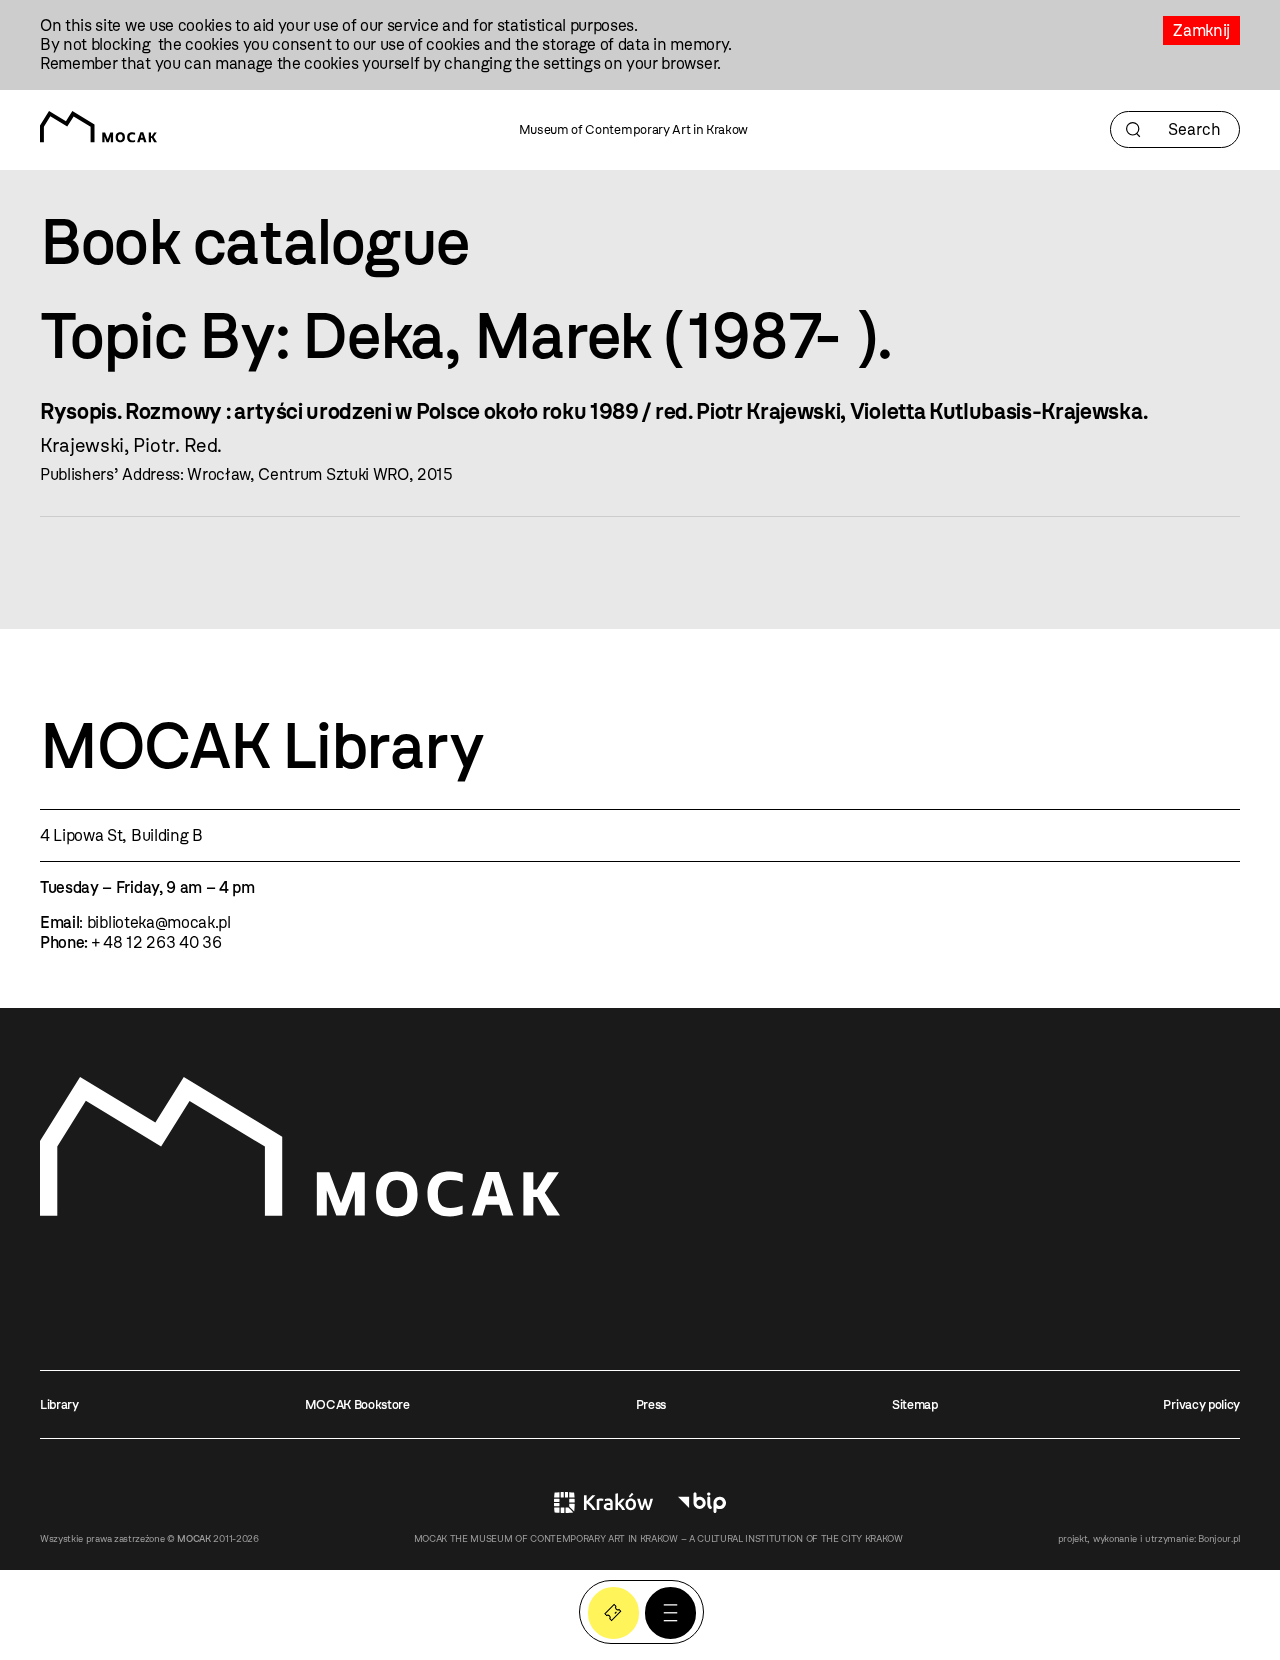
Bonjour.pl (1219, 1538)
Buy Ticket (613, 1612)
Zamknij (1201, 30)
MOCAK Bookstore (357, 1404)
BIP (702, 1502)
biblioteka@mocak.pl (159, 922)
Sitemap (915, 1404)
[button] (670, 1612)
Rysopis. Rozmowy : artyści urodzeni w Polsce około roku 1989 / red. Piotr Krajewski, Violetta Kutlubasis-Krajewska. (593, 411)
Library (59, 1404)
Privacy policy (1201, 1404)
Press (651, 1404)
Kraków (603, 1502)
